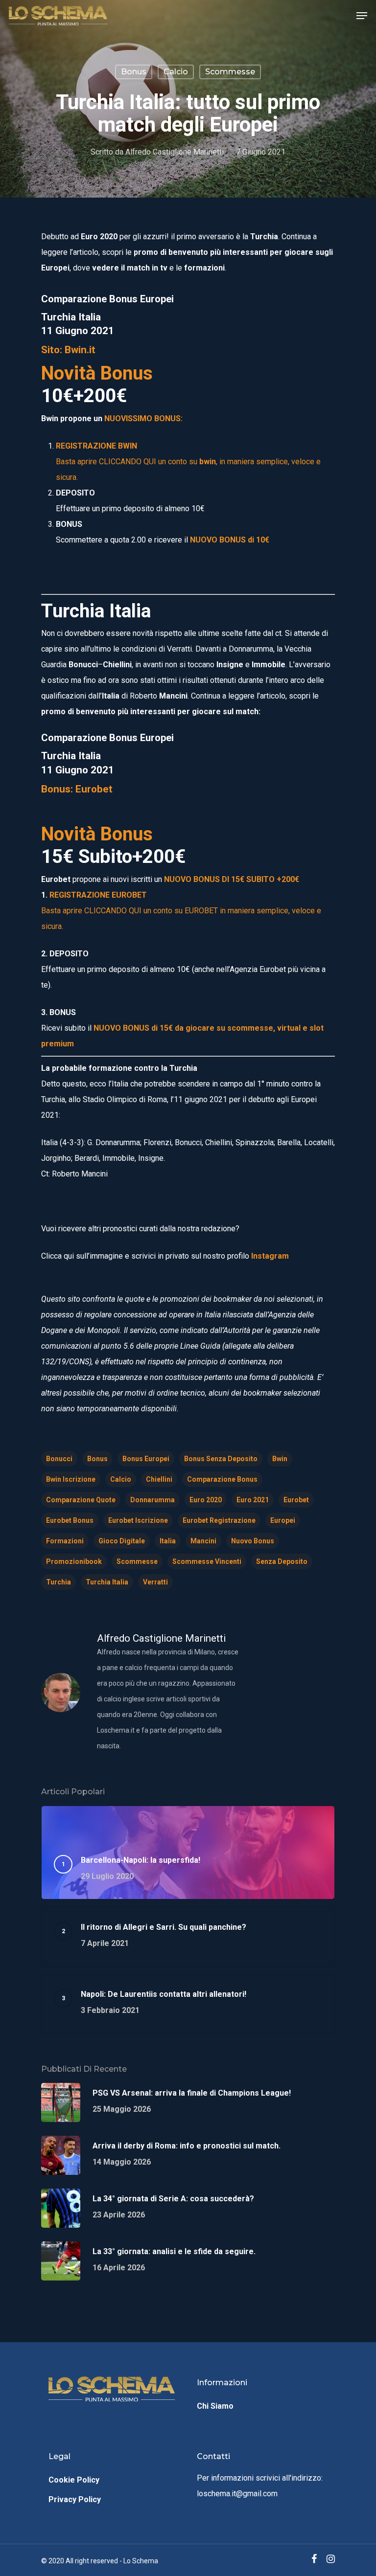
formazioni (65, 1541)
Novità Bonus (97, 373)
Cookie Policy (74, 2480)
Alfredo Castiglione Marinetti (175, 152)
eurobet (296, 1500)
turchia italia (107, 1582)
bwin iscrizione (71, 1479)
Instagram (270, 1256)
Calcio (176, 72)
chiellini (159, 1479)
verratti (155, 1582)
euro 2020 (206, 1500)
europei (283, 1520)
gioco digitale (122, 1541)
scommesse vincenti (207, 1561)
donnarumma (153, 1500)
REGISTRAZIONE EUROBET (98, 895)
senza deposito (282, 1561)
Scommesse (230, 72)
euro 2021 (253, 1500)
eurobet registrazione (219, 1520)
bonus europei (146, 1459)
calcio (121, 1479)
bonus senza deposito (221, 1459)
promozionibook (74, 1561)
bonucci (59, 1459)
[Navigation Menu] (362, 16)
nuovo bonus (253, 1541)
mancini (203, 1541)
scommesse (137, 1561)
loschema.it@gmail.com (237, 2494)
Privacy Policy (75, 2499)
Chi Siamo (215, 2406)
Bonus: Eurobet (77, 789)
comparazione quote (81, 1500)
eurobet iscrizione (138, 1520)
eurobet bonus (70, 1520)
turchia (59, 1582)
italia (168, 1541)
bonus (134, 72)
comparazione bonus (222, 1479)
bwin (280, 1459)
